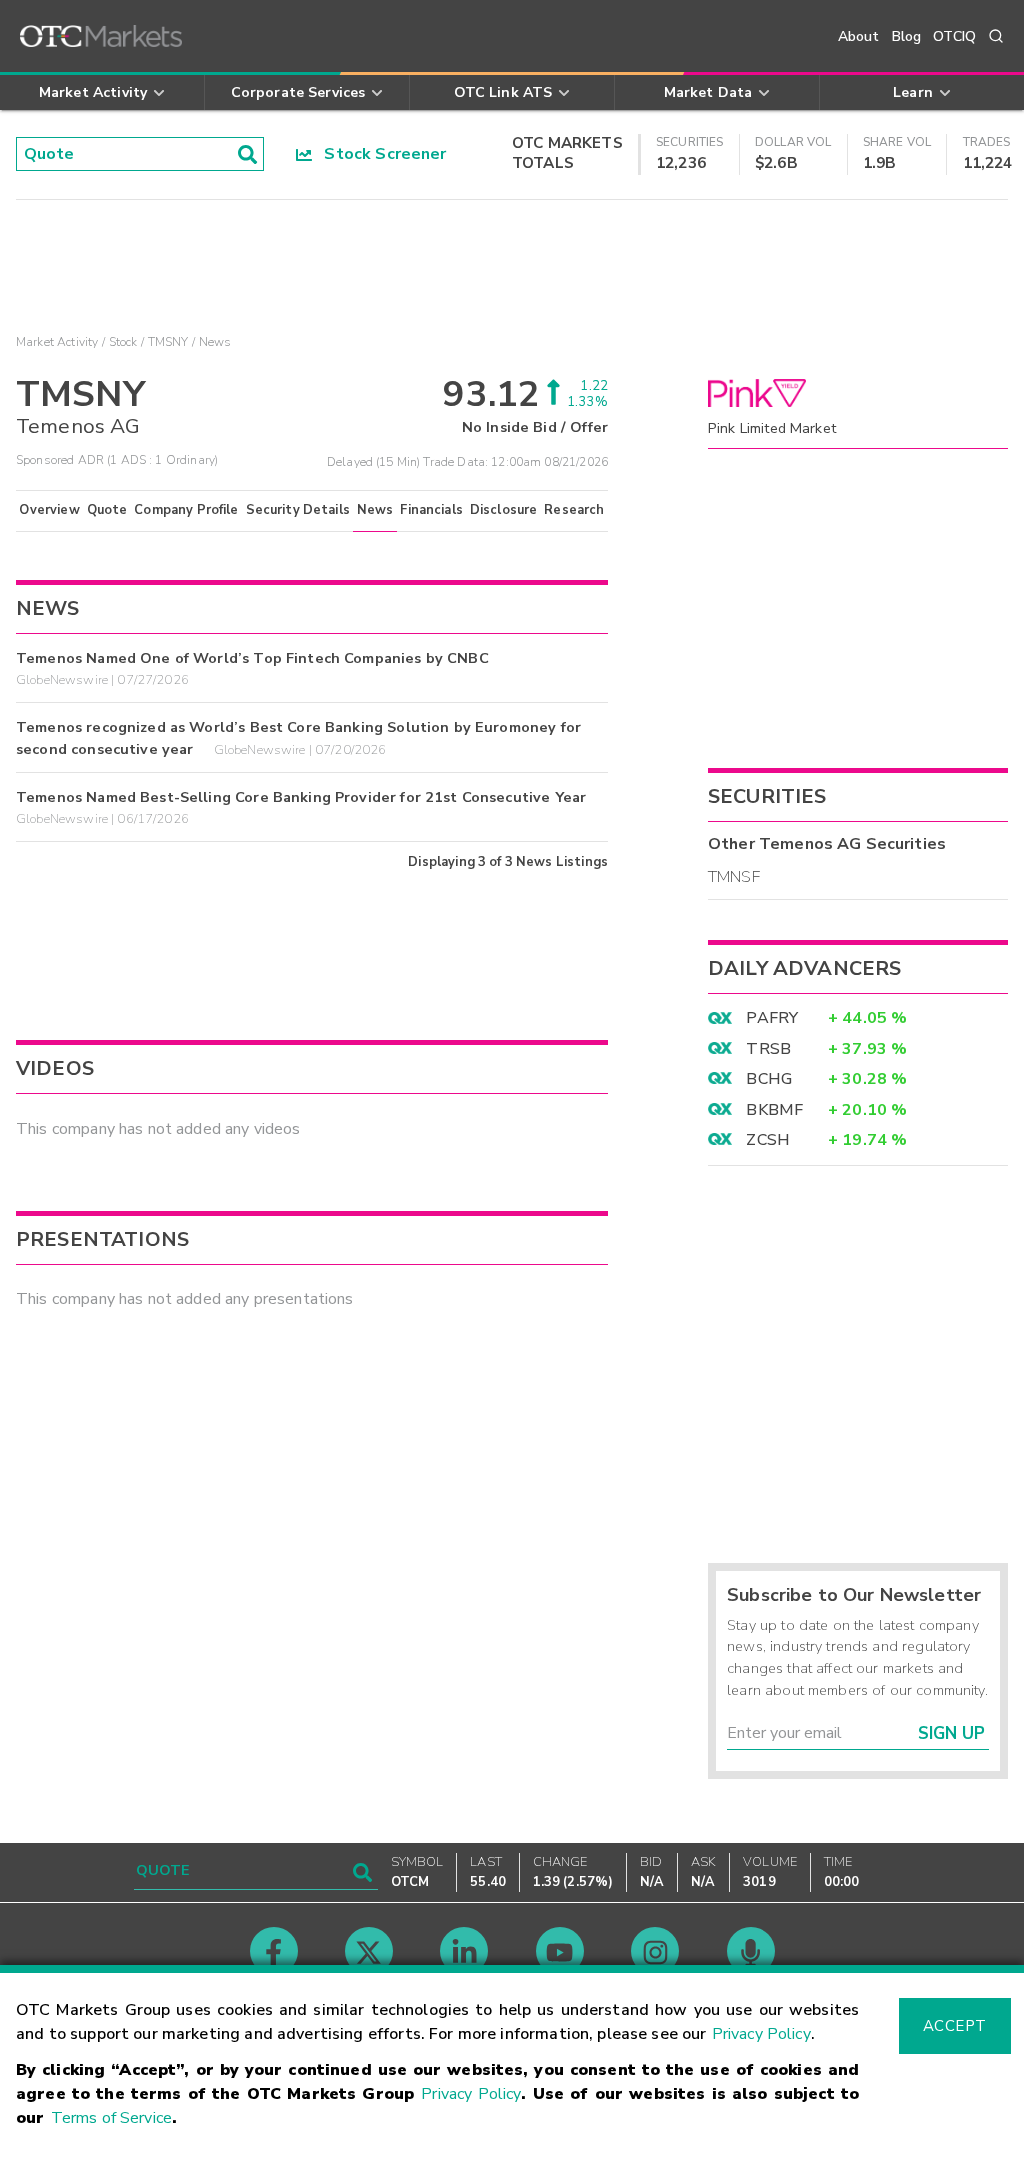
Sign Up (951, 1733)
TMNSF (734, 877)
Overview (49, 510)
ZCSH (768, 1140)
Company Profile (186, 510)
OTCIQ (954, 36)
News (375, 510)
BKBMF (774, 1110)
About (859, 36)
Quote (107, 510)
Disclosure (504, 510)
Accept (955, 2026)
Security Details (298, 510)
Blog (907, 36)
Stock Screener (379, 154)
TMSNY (168, 342)
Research (574, 510)
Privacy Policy (761, 2034)
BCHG (769, 1079)
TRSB (768, 1049)
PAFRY (772, 1018)
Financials (431, 510)
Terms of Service (111, 2118)
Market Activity (57, 342)
